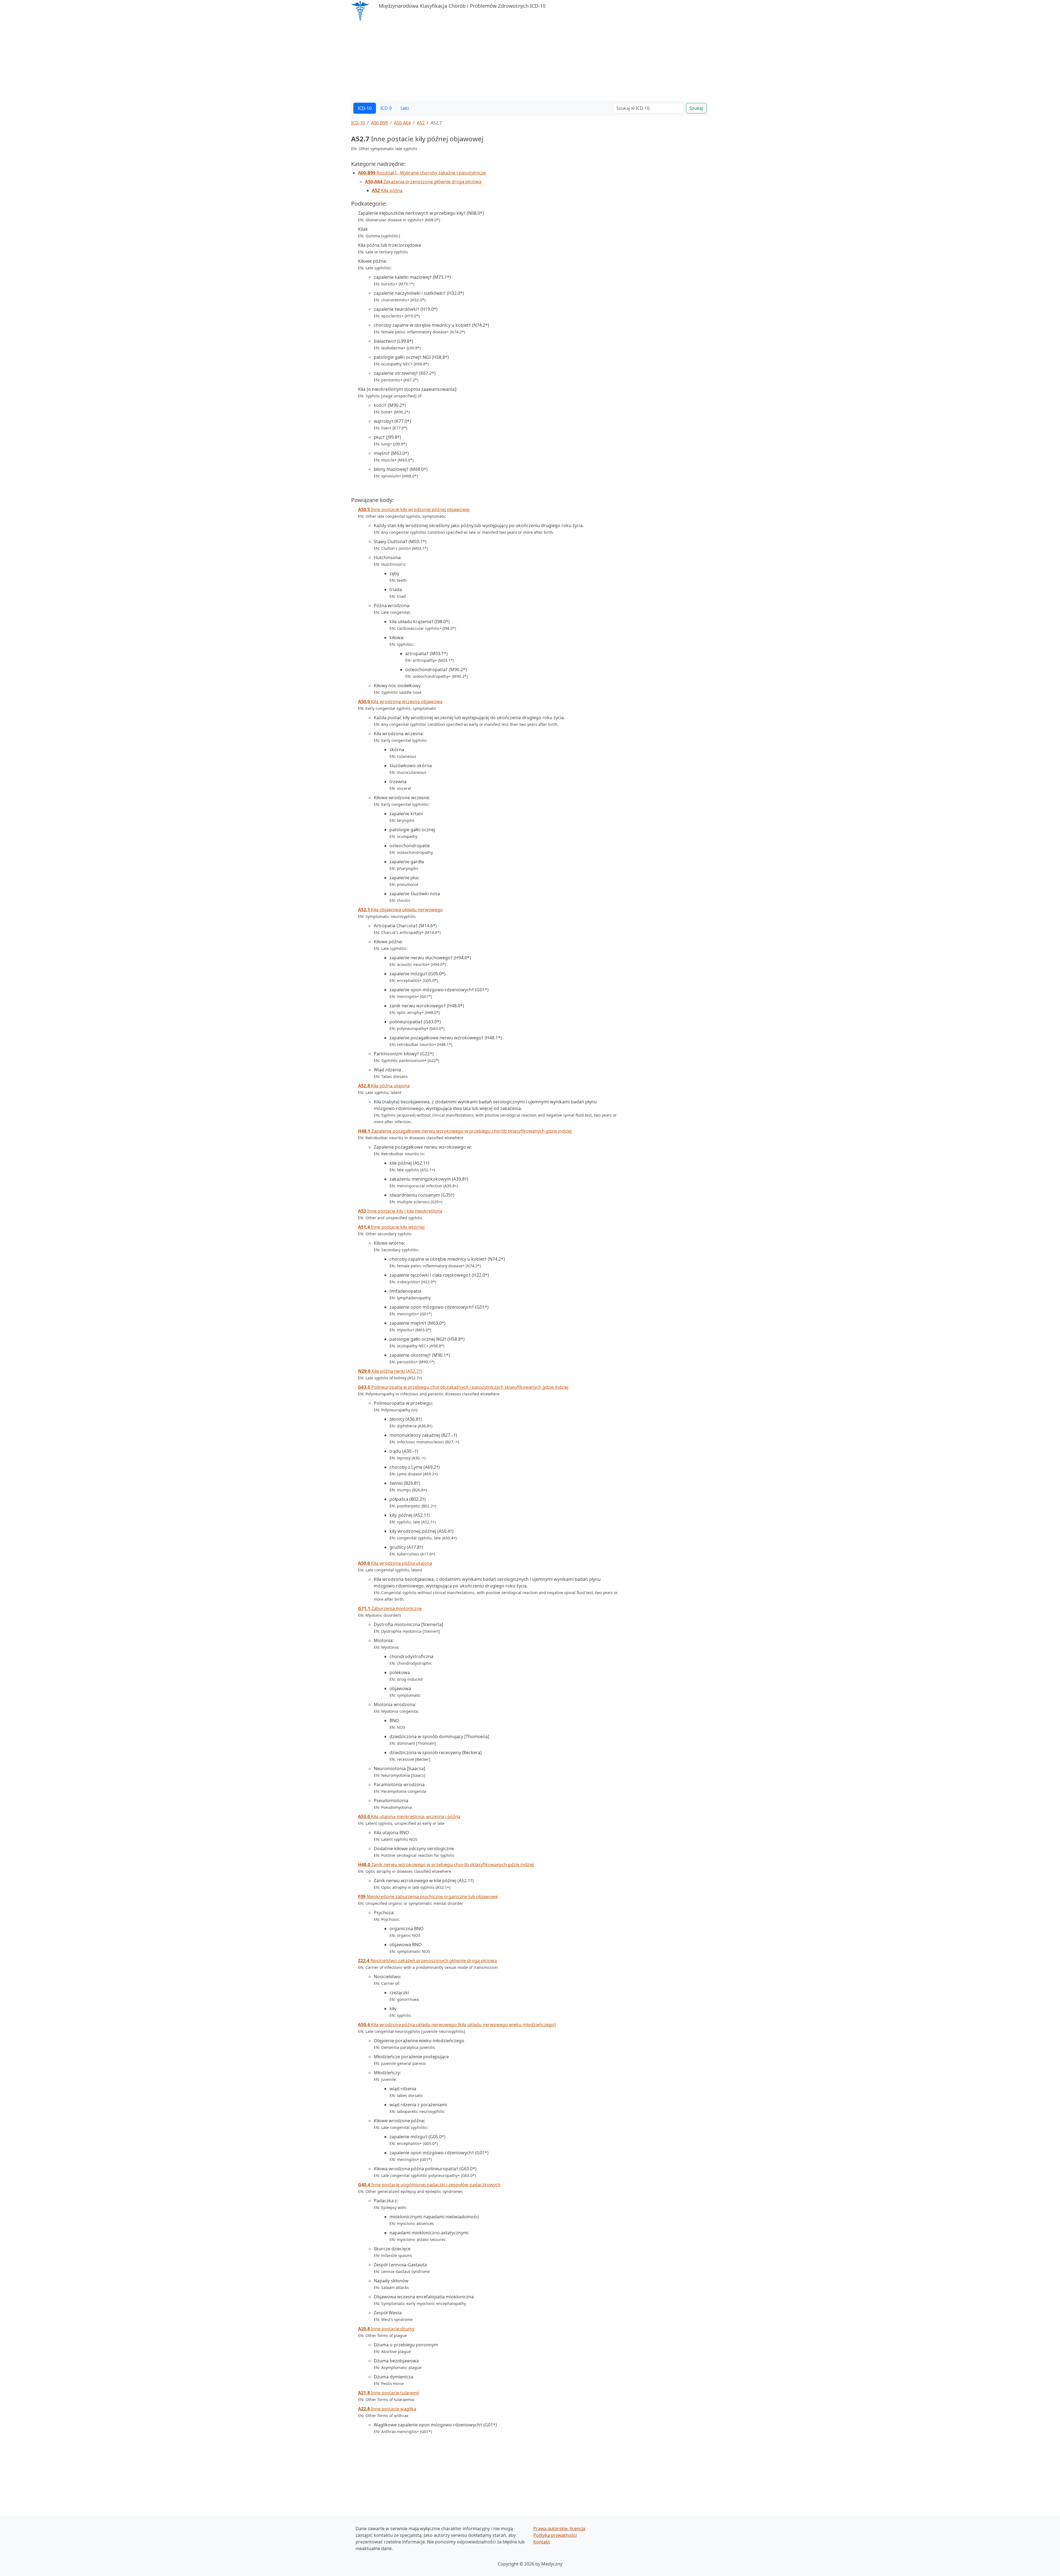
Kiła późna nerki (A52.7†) (390, 1371)
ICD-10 (365, 108)
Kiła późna (387, 190)
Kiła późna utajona (384, 1086)
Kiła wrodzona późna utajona (395, 1563)
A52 (421, 123)
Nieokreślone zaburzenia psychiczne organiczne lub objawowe (428, 1897)
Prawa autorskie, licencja (559, 2529)
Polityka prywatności (555, 2535)
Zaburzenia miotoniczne (390, 1608)
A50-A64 (402, 123)
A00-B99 (379, 123)
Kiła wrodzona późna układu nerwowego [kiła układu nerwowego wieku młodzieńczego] (457, 2025)
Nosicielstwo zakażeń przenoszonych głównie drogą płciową (427, 1961)
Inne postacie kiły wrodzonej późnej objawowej (414, 509)
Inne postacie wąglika (387, 2409)
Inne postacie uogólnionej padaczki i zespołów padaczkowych (429, 2185)
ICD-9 (386, 108)
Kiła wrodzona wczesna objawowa (400, 702)
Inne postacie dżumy (386, 2329)
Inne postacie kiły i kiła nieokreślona (400, 1211)
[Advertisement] (517, 62)
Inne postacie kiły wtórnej (391, 1227)
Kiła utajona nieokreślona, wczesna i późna (409, 1817)
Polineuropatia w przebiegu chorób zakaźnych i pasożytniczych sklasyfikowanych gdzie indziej (463, 1387)
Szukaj (696, 108)
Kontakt (542, 2542)
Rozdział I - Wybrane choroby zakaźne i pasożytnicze (422, 173)
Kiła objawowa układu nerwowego (400, 910)
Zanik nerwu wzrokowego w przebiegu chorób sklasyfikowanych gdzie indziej (446, 1865)
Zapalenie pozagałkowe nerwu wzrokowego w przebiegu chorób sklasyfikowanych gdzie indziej (465, 1131)
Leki (405, 108)
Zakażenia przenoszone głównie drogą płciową (423, 182)
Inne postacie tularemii (389, 2393)
